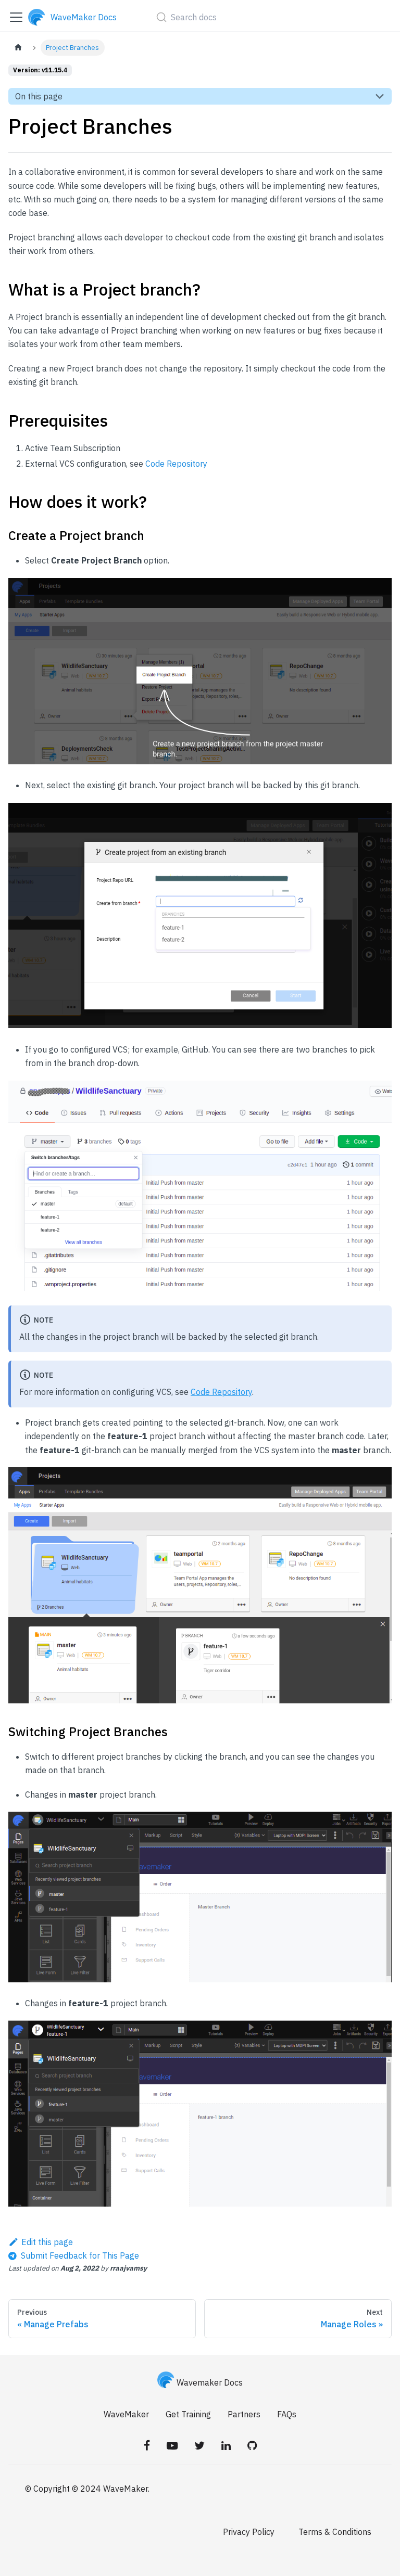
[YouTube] (172, 2445)
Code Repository (176, 464)
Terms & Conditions (335, 2532)
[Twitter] (199, 2445)
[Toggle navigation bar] (16, 17)
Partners (244, 2414)
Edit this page (47, 2242)
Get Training (188, 2414)
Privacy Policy (249, 2532)
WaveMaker (126, 2414)
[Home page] (18, 48)
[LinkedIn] (226, 2445)
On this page (39, 96)
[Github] (252, 2445)
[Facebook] (147, 2445)
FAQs (287, 2414)
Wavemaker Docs (210, 2382)
